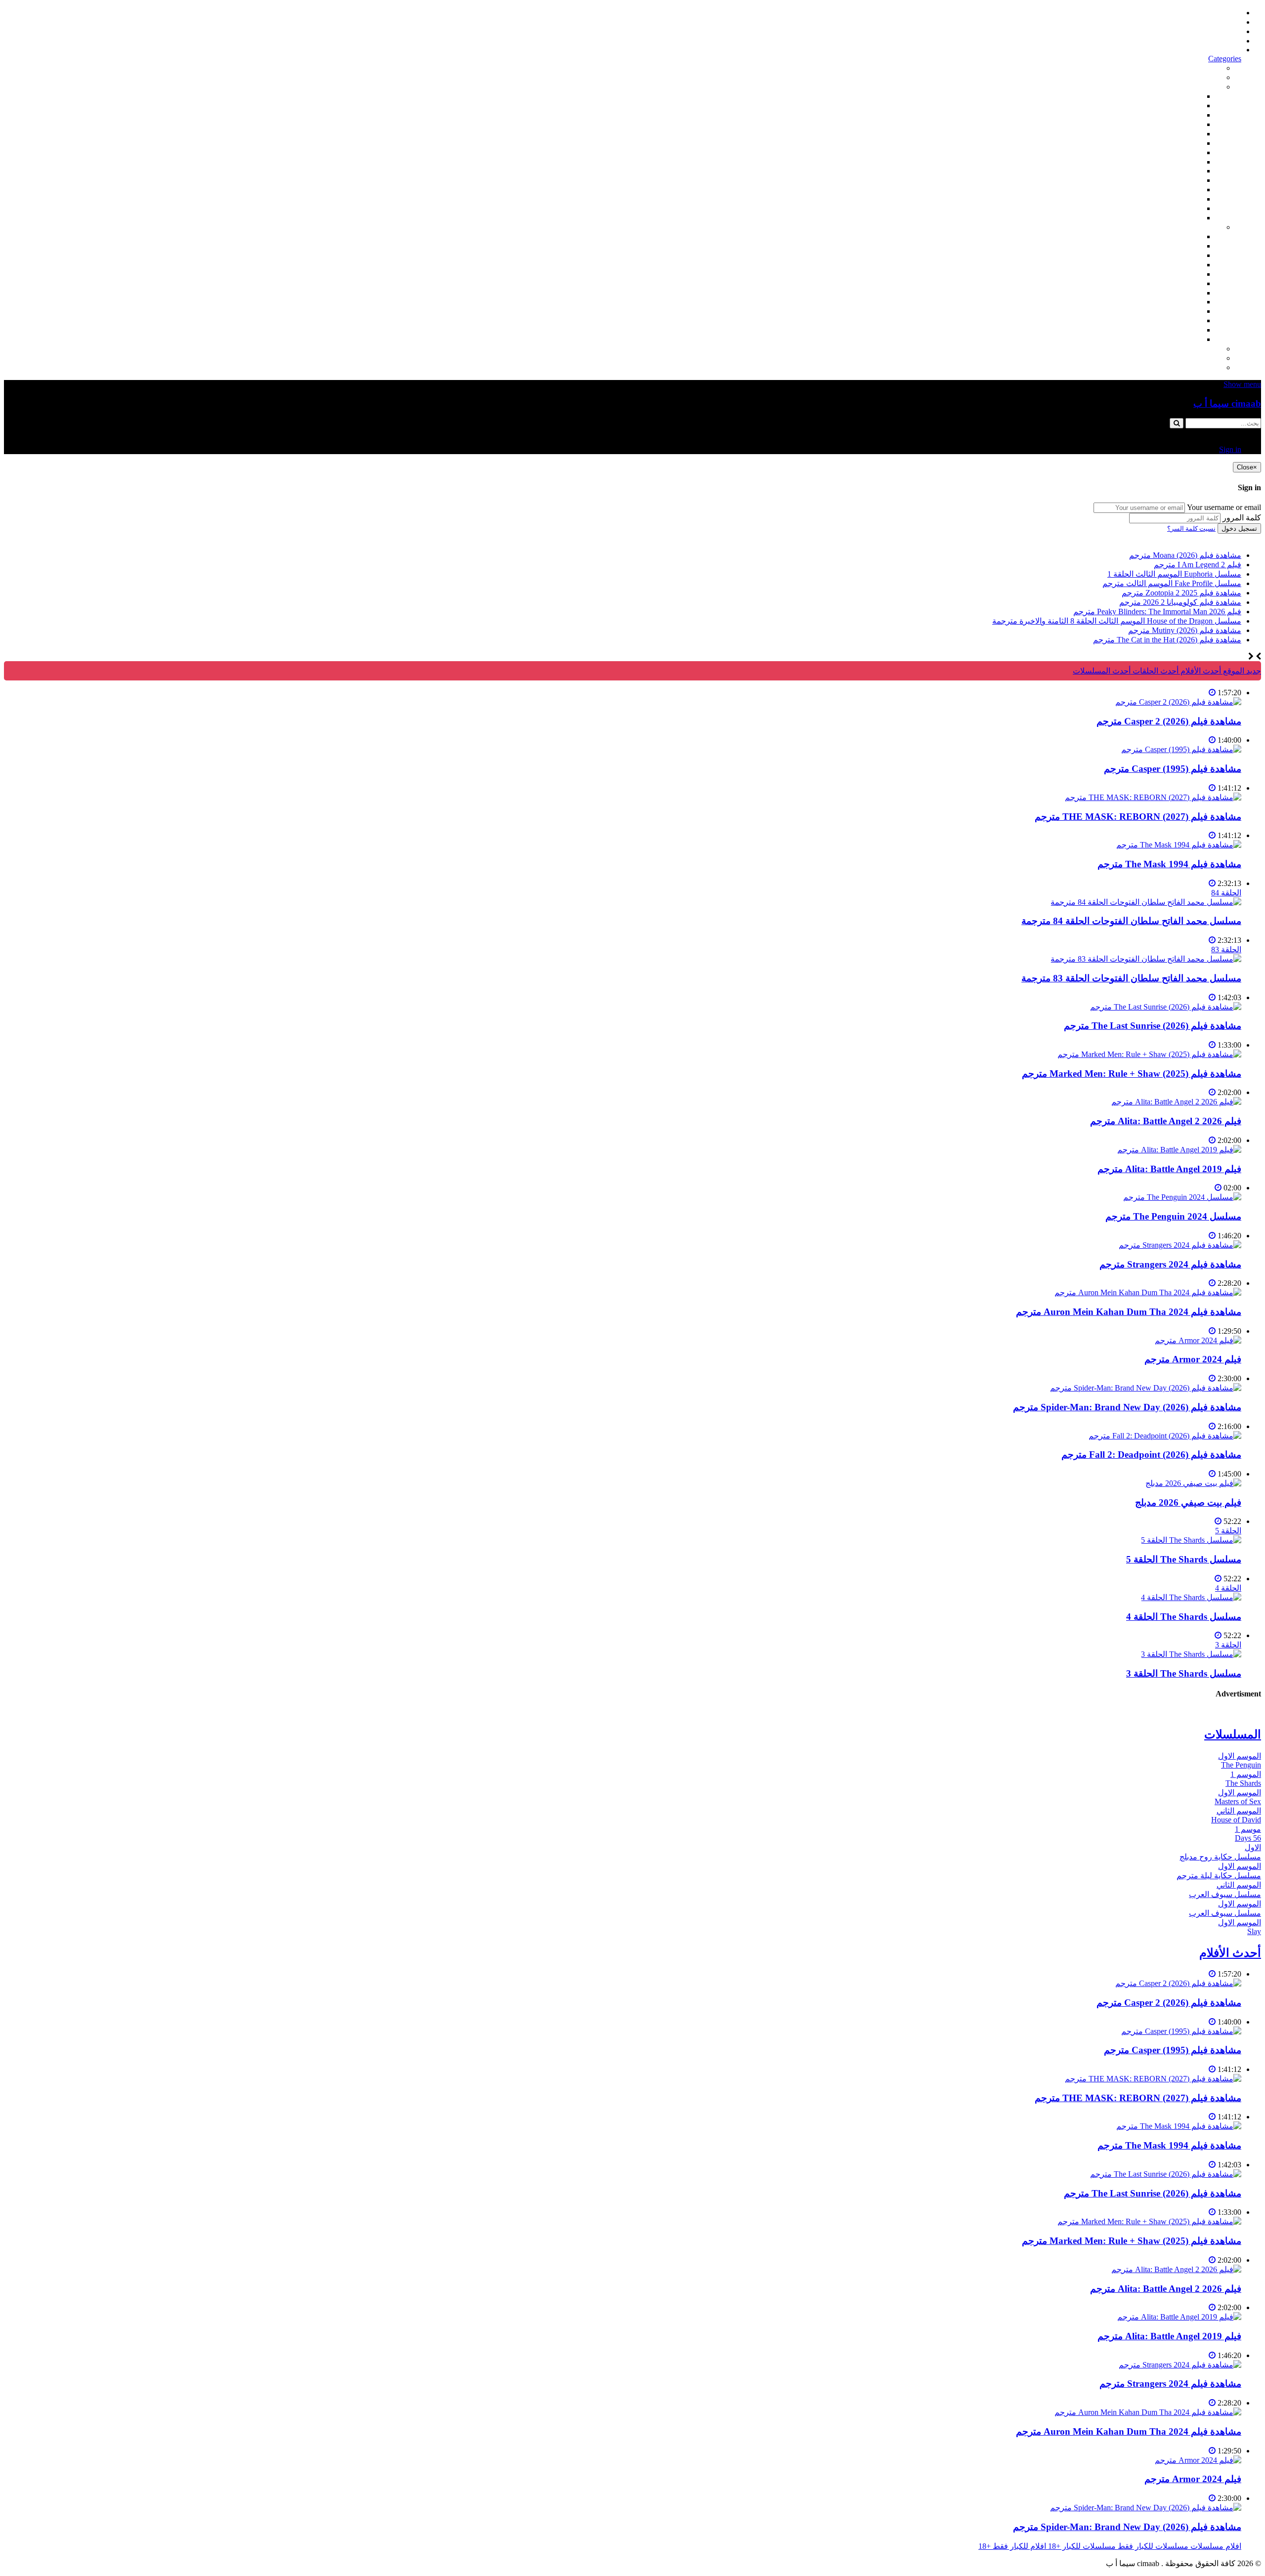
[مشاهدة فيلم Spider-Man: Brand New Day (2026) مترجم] (1146, 1388)
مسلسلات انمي (1177, 265)
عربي (1193, 339)
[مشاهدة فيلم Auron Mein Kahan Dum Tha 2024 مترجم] (1148, 1292)
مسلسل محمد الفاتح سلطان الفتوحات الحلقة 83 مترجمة (1131, 978)
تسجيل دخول (1239, 528)
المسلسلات (1183, 283)
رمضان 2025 (1181, 330)
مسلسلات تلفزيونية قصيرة (1159, 320)
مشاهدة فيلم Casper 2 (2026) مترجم (1169, 721)
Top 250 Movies (1176, 171)
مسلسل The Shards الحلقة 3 (1184, 1673)
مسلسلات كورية (1175, 246)
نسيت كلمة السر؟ (1191, 528)
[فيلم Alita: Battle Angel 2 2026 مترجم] (1176, 1102)
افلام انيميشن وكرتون (1167, 162)
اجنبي (1193, 236)
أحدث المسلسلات (1212, 22)
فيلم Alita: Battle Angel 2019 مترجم (1169, 1169)
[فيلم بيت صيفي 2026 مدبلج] (1193, 1483)
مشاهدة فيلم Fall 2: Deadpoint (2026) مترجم (1151, 1455)
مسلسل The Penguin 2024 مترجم (1173, 1216)
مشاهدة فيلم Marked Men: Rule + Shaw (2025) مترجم (1132, 1074)
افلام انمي (1185, 134)
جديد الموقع (1241, 671)
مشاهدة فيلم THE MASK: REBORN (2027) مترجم (1138, 817)
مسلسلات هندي (1176, 274)
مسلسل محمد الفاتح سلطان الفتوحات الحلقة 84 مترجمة (1131, 921)
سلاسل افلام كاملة (1171, 180)
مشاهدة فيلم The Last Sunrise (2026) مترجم (1153, 1026)
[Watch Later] (1212, 693)
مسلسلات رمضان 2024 (1163, 293)
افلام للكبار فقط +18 (1188, 367)
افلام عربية (1184, 208)
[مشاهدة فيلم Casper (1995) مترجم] (1181, 749)
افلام (1214, 87)
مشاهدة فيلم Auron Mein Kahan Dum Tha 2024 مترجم (1129, 1312)
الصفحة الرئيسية (1214, 13)
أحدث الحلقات (1218, 31)
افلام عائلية (1183, 190)
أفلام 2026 (1185, 218)
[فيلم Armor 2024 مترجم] (1198, 1340)
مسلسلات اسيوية (1174, 311)
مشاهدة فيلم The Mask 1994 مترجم (1169, 864)
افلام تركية (1184, 124)
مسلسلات (1205, 227)
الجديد (1212, 77)
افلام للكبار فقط (1175, 152)
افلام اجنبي (1184, 96)
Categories (1225, 59)
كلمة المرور (1242, 518)
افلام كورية (1184, 115)
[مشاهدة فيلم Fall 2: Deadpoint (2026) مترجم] (1165, 1436)
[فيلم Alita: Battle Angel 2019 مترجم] (1179, 1150)
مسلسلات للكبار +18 (1188, 358)
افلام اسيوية (1182, 143)
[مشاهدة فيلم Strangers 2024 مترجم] (1180, 1245)
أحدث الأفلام (1221, 41)
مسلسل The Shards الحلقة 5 (1184, 1559)
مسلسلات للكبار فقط (1186, 349)
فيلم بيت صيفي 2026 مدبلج (1188, 1502)
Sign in (1230, 50)
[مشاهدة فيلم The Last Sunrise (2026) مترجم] (1166, 1007)
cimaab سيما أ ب (1227, 403)
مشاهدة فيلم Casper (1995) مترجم (1173, 769)
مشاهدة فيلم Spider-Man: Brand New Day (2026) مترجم (1127, 1407)
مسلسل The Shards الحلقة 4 (1184, 1617)
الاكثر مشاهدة (1199, 68)
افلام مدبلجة (1182, 199)
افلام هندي (1184, 106)
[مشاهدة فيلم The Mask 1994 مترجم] (1179, 845)
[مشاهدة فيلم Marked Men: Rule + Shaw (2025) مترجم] (1149, 1054)
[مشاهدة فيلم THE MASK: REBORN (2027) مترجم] (1153, 797)
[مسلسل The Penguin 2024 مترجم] (1182, 1197)
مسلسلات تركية (1176, 255)
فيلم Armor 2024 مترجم (1193, 1359)
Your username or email (1224, 507)
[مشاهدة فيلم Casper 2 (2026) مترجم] (1178, 702)
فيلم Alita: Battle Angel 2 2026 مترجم (1166, 1121)
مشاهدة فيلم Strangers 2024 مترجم (1170, 1264)
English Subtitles (1176, 302)
